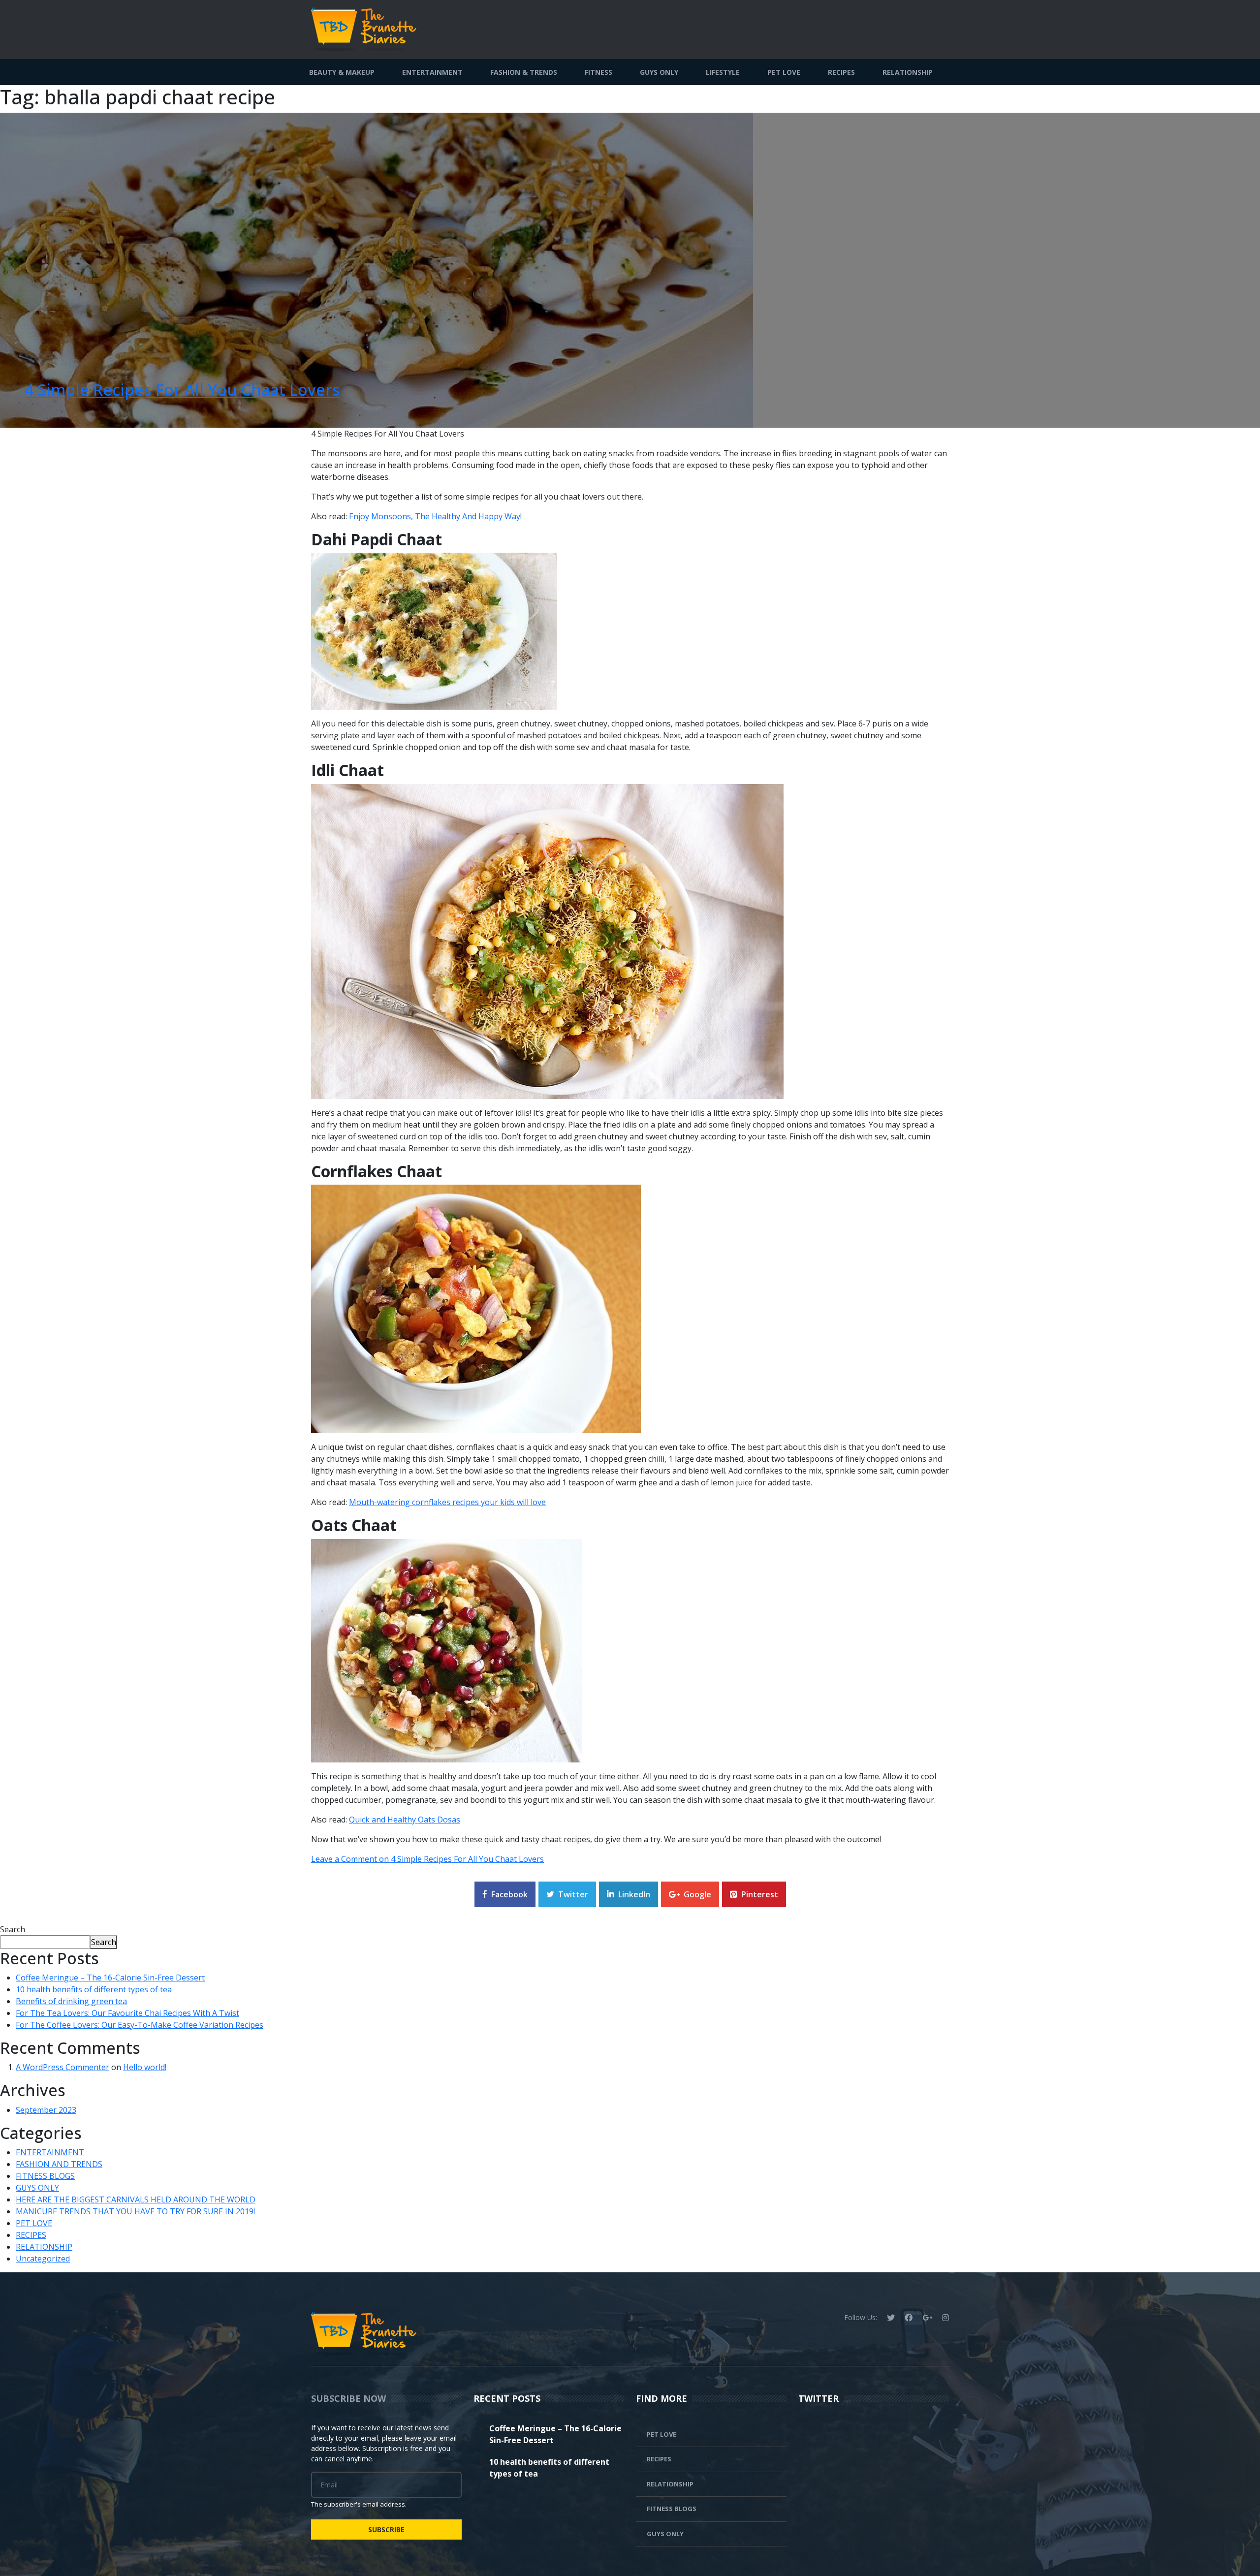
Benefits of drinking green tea (71, 2001)
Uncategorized (43, 2259)
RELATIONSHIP (908, 72)
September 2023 (46, 2110)
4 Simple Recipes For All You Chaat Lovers (182, 390)
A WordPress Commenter (63, 2067)
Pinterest (760, 1894)
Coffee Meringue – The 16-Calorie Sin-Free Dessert (110, 1978)
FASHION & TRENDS (524, 72)
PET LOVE (784, 72)
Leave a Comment (427, 1859)
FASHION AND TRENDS (59, 2164)
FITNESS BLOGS (45, 2176)
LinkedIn (634, 1894)
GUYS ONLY (659, 72)
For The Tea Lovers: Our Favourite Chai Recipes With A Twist (127, 2013)
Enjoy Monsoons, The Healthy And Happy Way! (435, 516)
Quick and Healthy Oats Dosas (405, 1820)
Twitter (573, 1894)
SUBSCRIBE (386, 2529)
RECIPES (841, 72)
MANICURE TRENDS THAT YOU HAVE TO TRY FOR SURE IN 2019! (135, 2211)
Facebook (509, 1894)
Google (697, 1894)
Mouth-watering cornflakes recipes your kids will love (447, 1502)
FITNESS (598, 72)
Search (13, 1929)
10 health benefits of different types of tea (94, 1989)
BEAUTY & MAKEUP (342, 72)
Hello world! (145, 2067)
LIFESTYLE (723, 72)
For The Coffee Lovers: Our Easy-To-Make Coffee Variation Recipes (140, 2025)
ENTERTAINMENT (432, 72)
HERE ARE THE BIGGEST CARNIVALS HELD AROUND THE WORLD (136, 2199)
